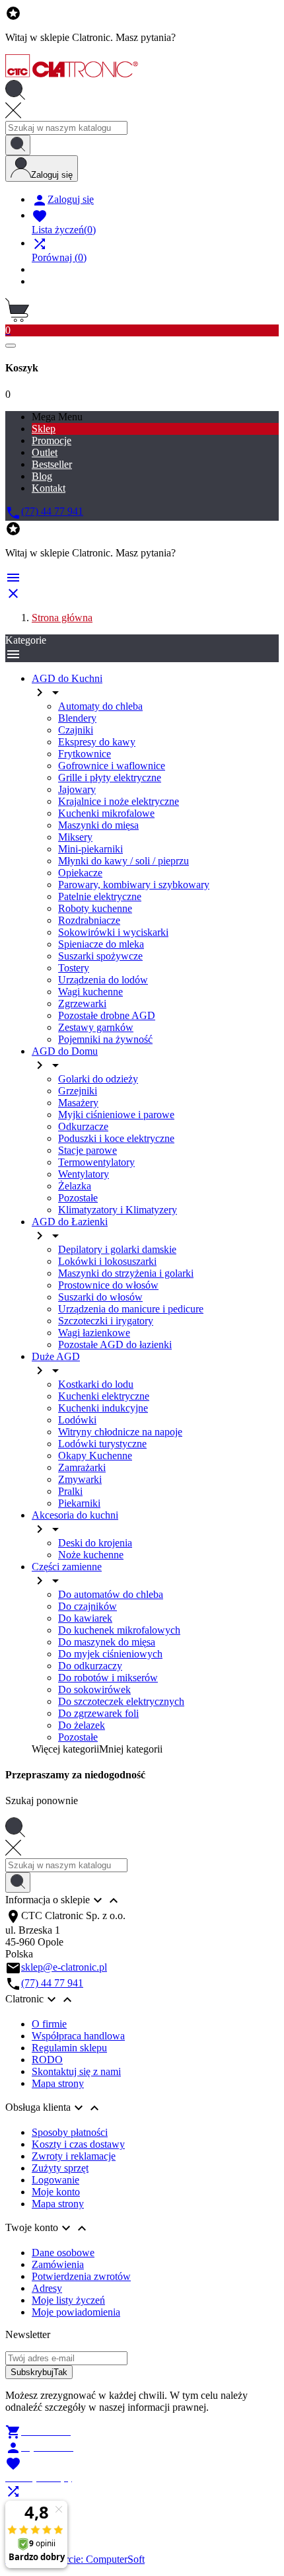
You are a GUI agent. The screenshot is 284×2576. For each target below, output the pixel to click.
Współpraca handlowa (78, 2036)
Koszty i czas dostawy (78, 2144)
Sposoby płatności (70, 2132)
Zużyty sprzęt (60, 2168)
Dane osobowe (63, 2253)
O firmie (49, 2024)
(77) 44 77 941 (52, 1983)
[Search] (18, 145)
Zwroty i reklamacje (74, 2156)
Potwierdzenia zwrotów (81, 2276)
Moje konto (56, 2192)
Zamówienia (58, 2264)
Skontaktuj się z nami (76, 2071)
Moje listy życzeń (68, 2300)
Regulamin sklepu (69, 2048)
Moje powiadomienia (76, 2312)
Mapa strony (58, 2083)
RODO (47, 2060)
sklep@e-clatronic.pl (64, 1967)
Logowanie (55, 2180)
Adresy (47, 2288)
